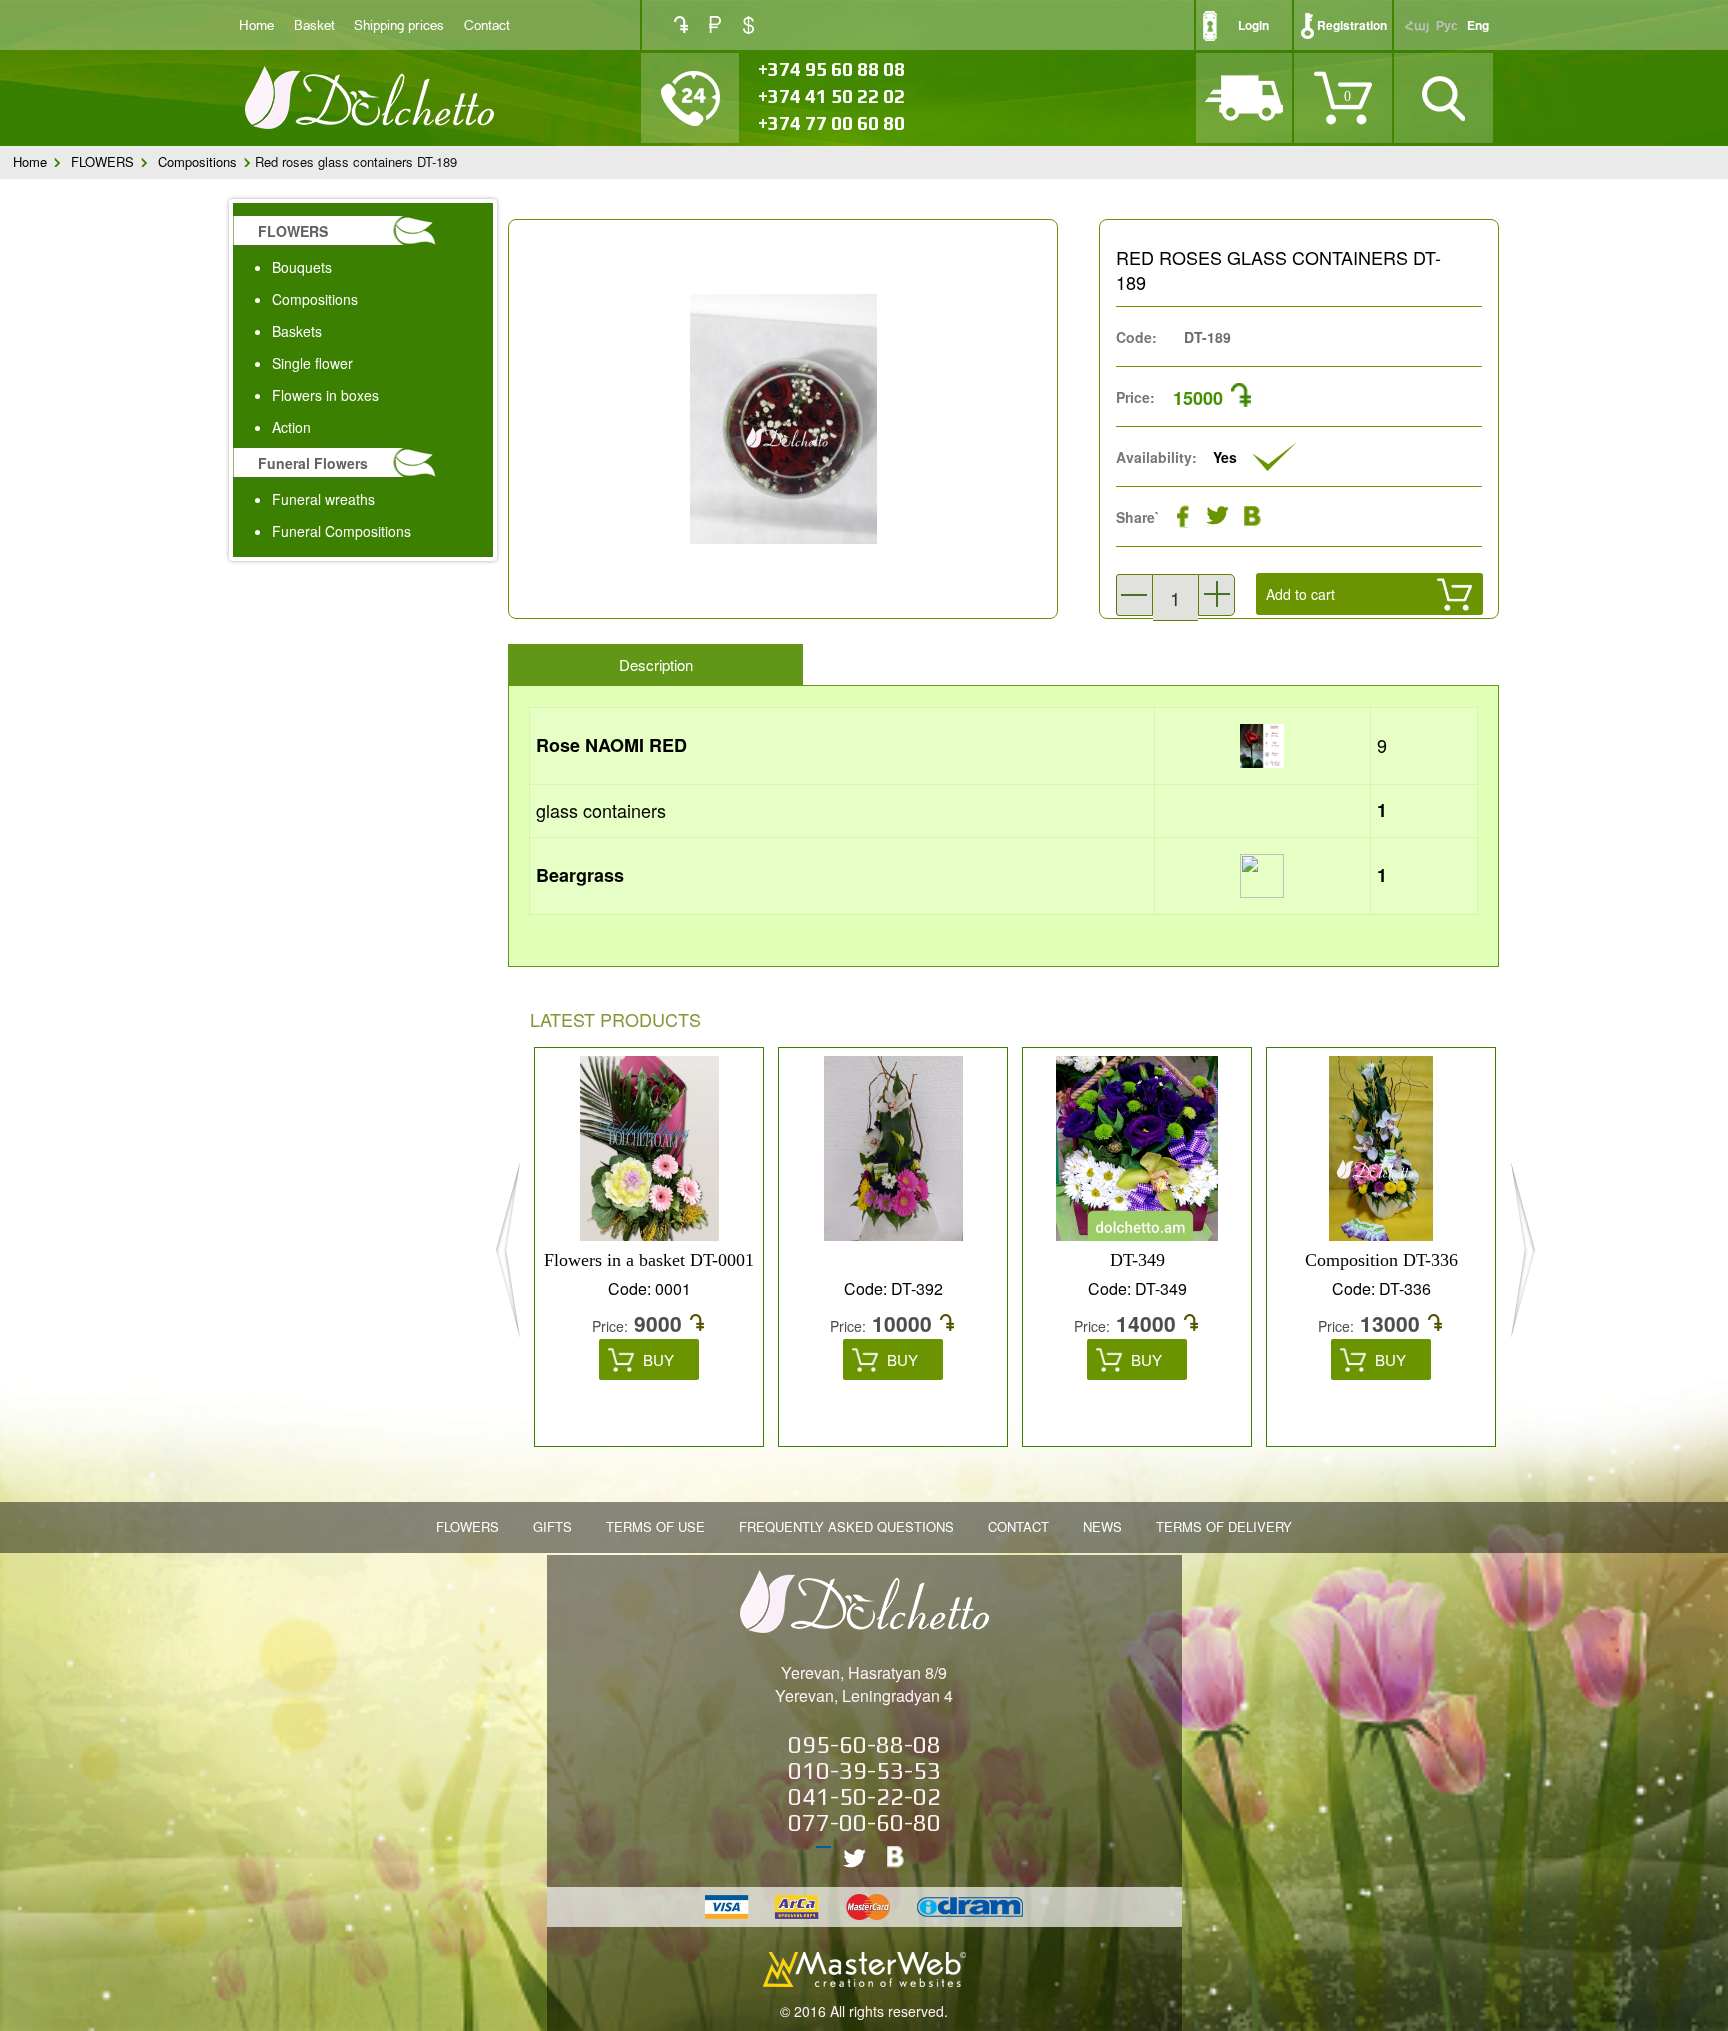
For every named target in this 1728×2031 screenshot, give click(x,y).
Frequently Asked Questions (846, 1526)
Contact (487, 24)
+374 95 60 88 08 (831, 69)
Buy (658, 1359)
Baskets (297, 331)
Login (1253, 25)
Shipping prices (399, 24)
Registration (1352, 25)
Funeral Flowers (313, 463)
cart (1312, 642)
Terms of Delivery (1224, 1526)
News (1102, 1526)
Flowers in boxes (325, 395)
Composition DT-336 (1381, 1260)
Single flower (312, 363)
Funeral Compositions (341, 531)
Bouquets (302, 267)
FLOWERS (102, 161)
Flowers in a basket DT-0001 (649, 1260)
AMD (681, 24)
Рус (1447, 25)
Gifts (552, 1526)
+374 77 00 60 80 (831, 123)
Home (256, 24)
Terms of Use (655, 1526)
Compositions (197, 161)
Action (291, 427)
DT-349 (1137, 1260)
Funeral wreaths (323, 499)
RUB (715, 24)
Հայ (1417, 25)
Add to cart (1300, 594)
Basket (314, 24)
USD (748, 25)
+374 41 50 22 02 (831, 96)
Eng (1478, 25)
